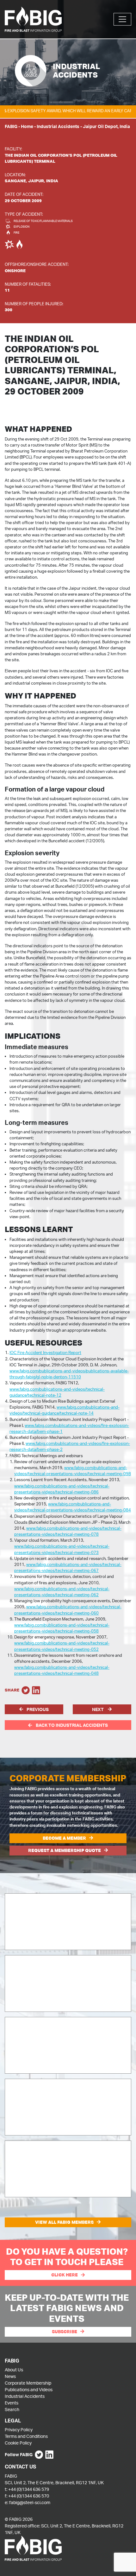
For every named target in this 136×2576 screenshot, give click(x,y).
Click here (65, 2275)
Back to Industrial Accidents (71, 1725)
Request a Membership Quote (65, 1850)
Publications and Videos (29, 2389)
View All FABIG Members (64, 2222)
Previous (37, 1709)
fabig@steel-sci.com (30, 2502)
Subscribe (65, 2332)
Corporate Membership (28, 2383)
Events (12, 2403)
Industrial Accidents (58, 126)
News (10, 2376)
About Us (14, 2370)
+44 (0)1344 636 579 (29, 2489)
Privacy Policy (19, 2430)
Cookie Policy (18, 2443)
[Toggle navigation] (122, 19)
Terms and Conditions (26, 2436)
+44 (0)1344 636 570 (29, 2496)
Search (12, 2409)
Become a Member (64, 1838)
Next (98, 1709)
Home (27, 126)
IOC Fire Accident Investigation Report (45, 1352)
